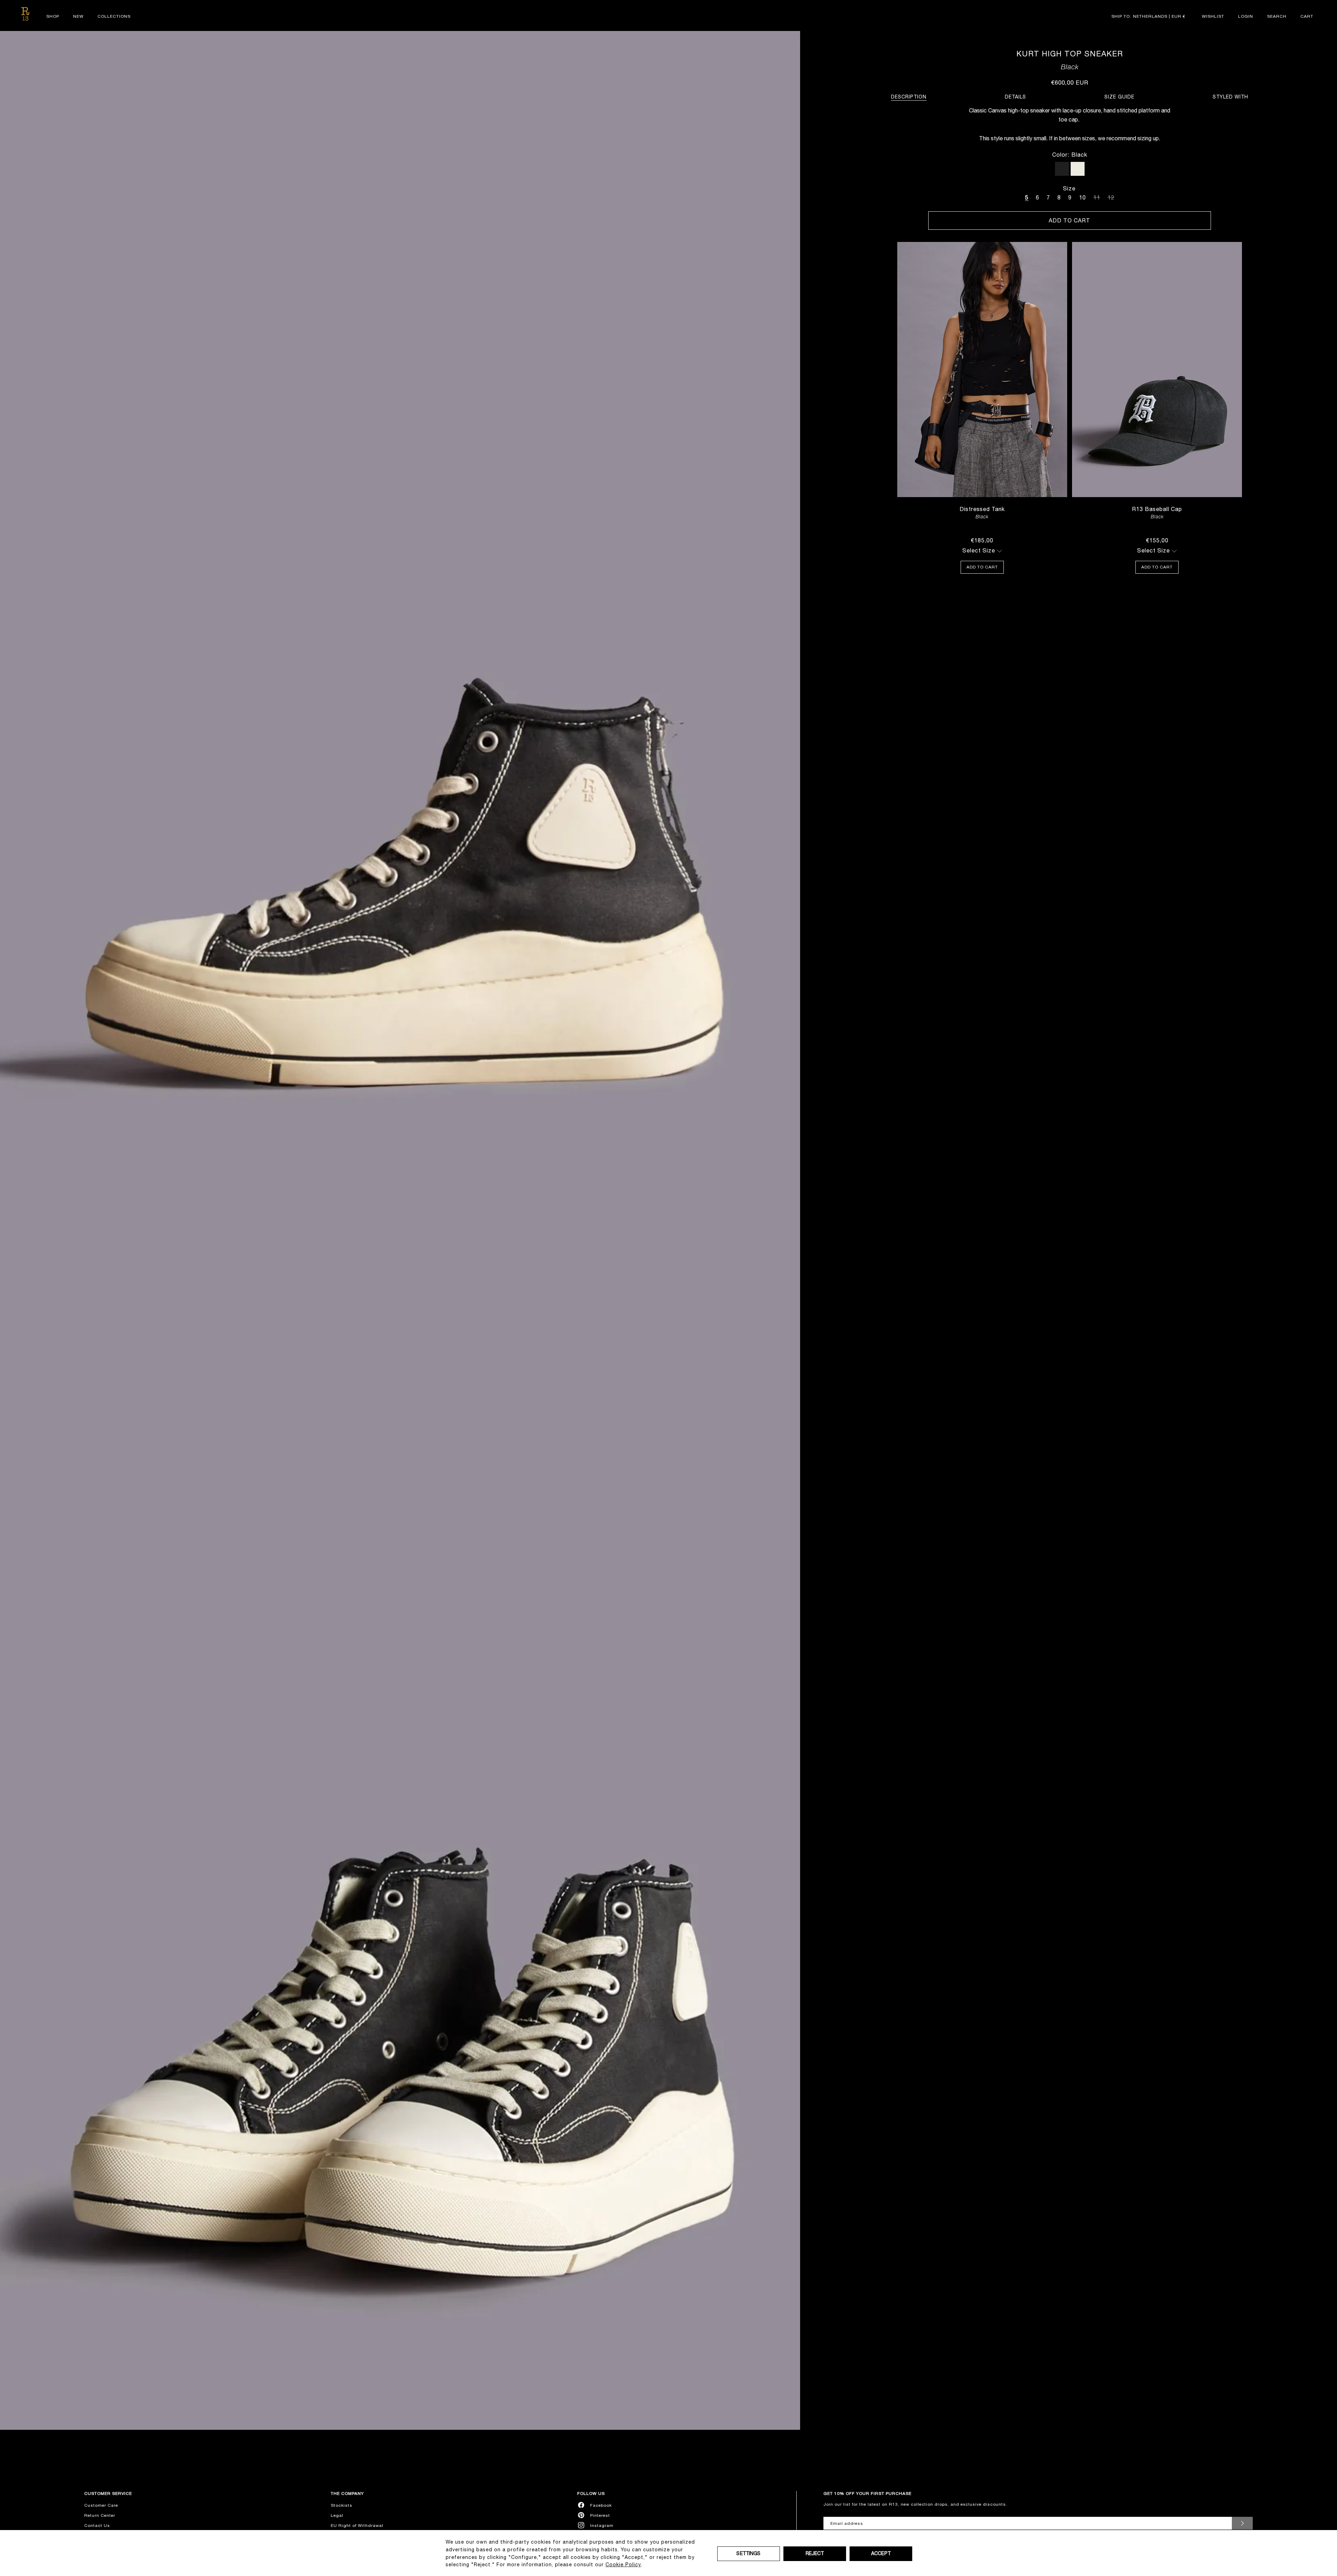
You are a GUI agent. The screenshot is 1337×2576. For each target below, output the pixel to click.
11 (1097, 196)
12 (1111, 196)
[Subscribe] (1242, 2523)
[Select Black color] (1062, 169)
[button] (1277, 16)
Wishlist (1213, 16)
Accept (881, 2553)
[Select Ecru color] (1078, 169)
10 (1082, 197)
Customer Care (101, 2505)
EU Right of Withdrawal (357, 2526)
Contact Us (97, 2526)
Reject (815, 2553)
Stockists (342, 2505)
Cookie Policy (623, 2565)
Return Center (100, 2515)
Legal (337, 2515)
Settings (748, 2553)
